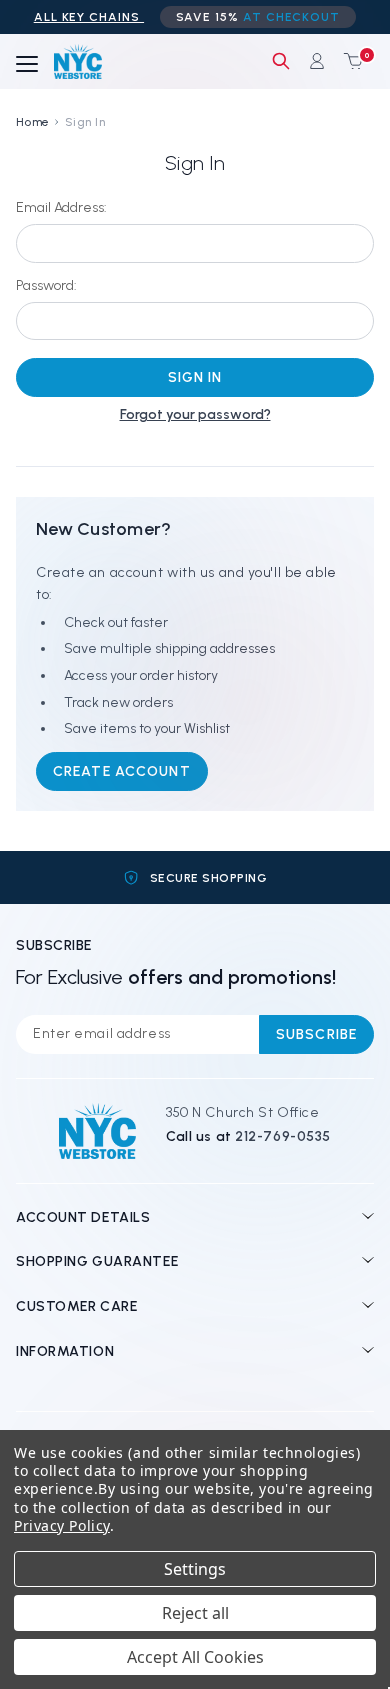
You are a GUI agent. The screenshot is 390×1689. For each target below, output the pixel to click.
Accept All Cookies (195, 1657)
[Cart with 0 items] (349, 61)
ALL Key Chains (89, 17)
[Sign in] (317, 61)
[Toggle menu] (27, 65)
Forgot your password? (195, 414)
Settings (195, 1569)
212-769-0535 (283, 1136)
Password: (46, 285)
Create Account (122, 771)
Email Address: (61, 207)
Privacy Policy (62, 1525)
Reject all (195, 1613)
